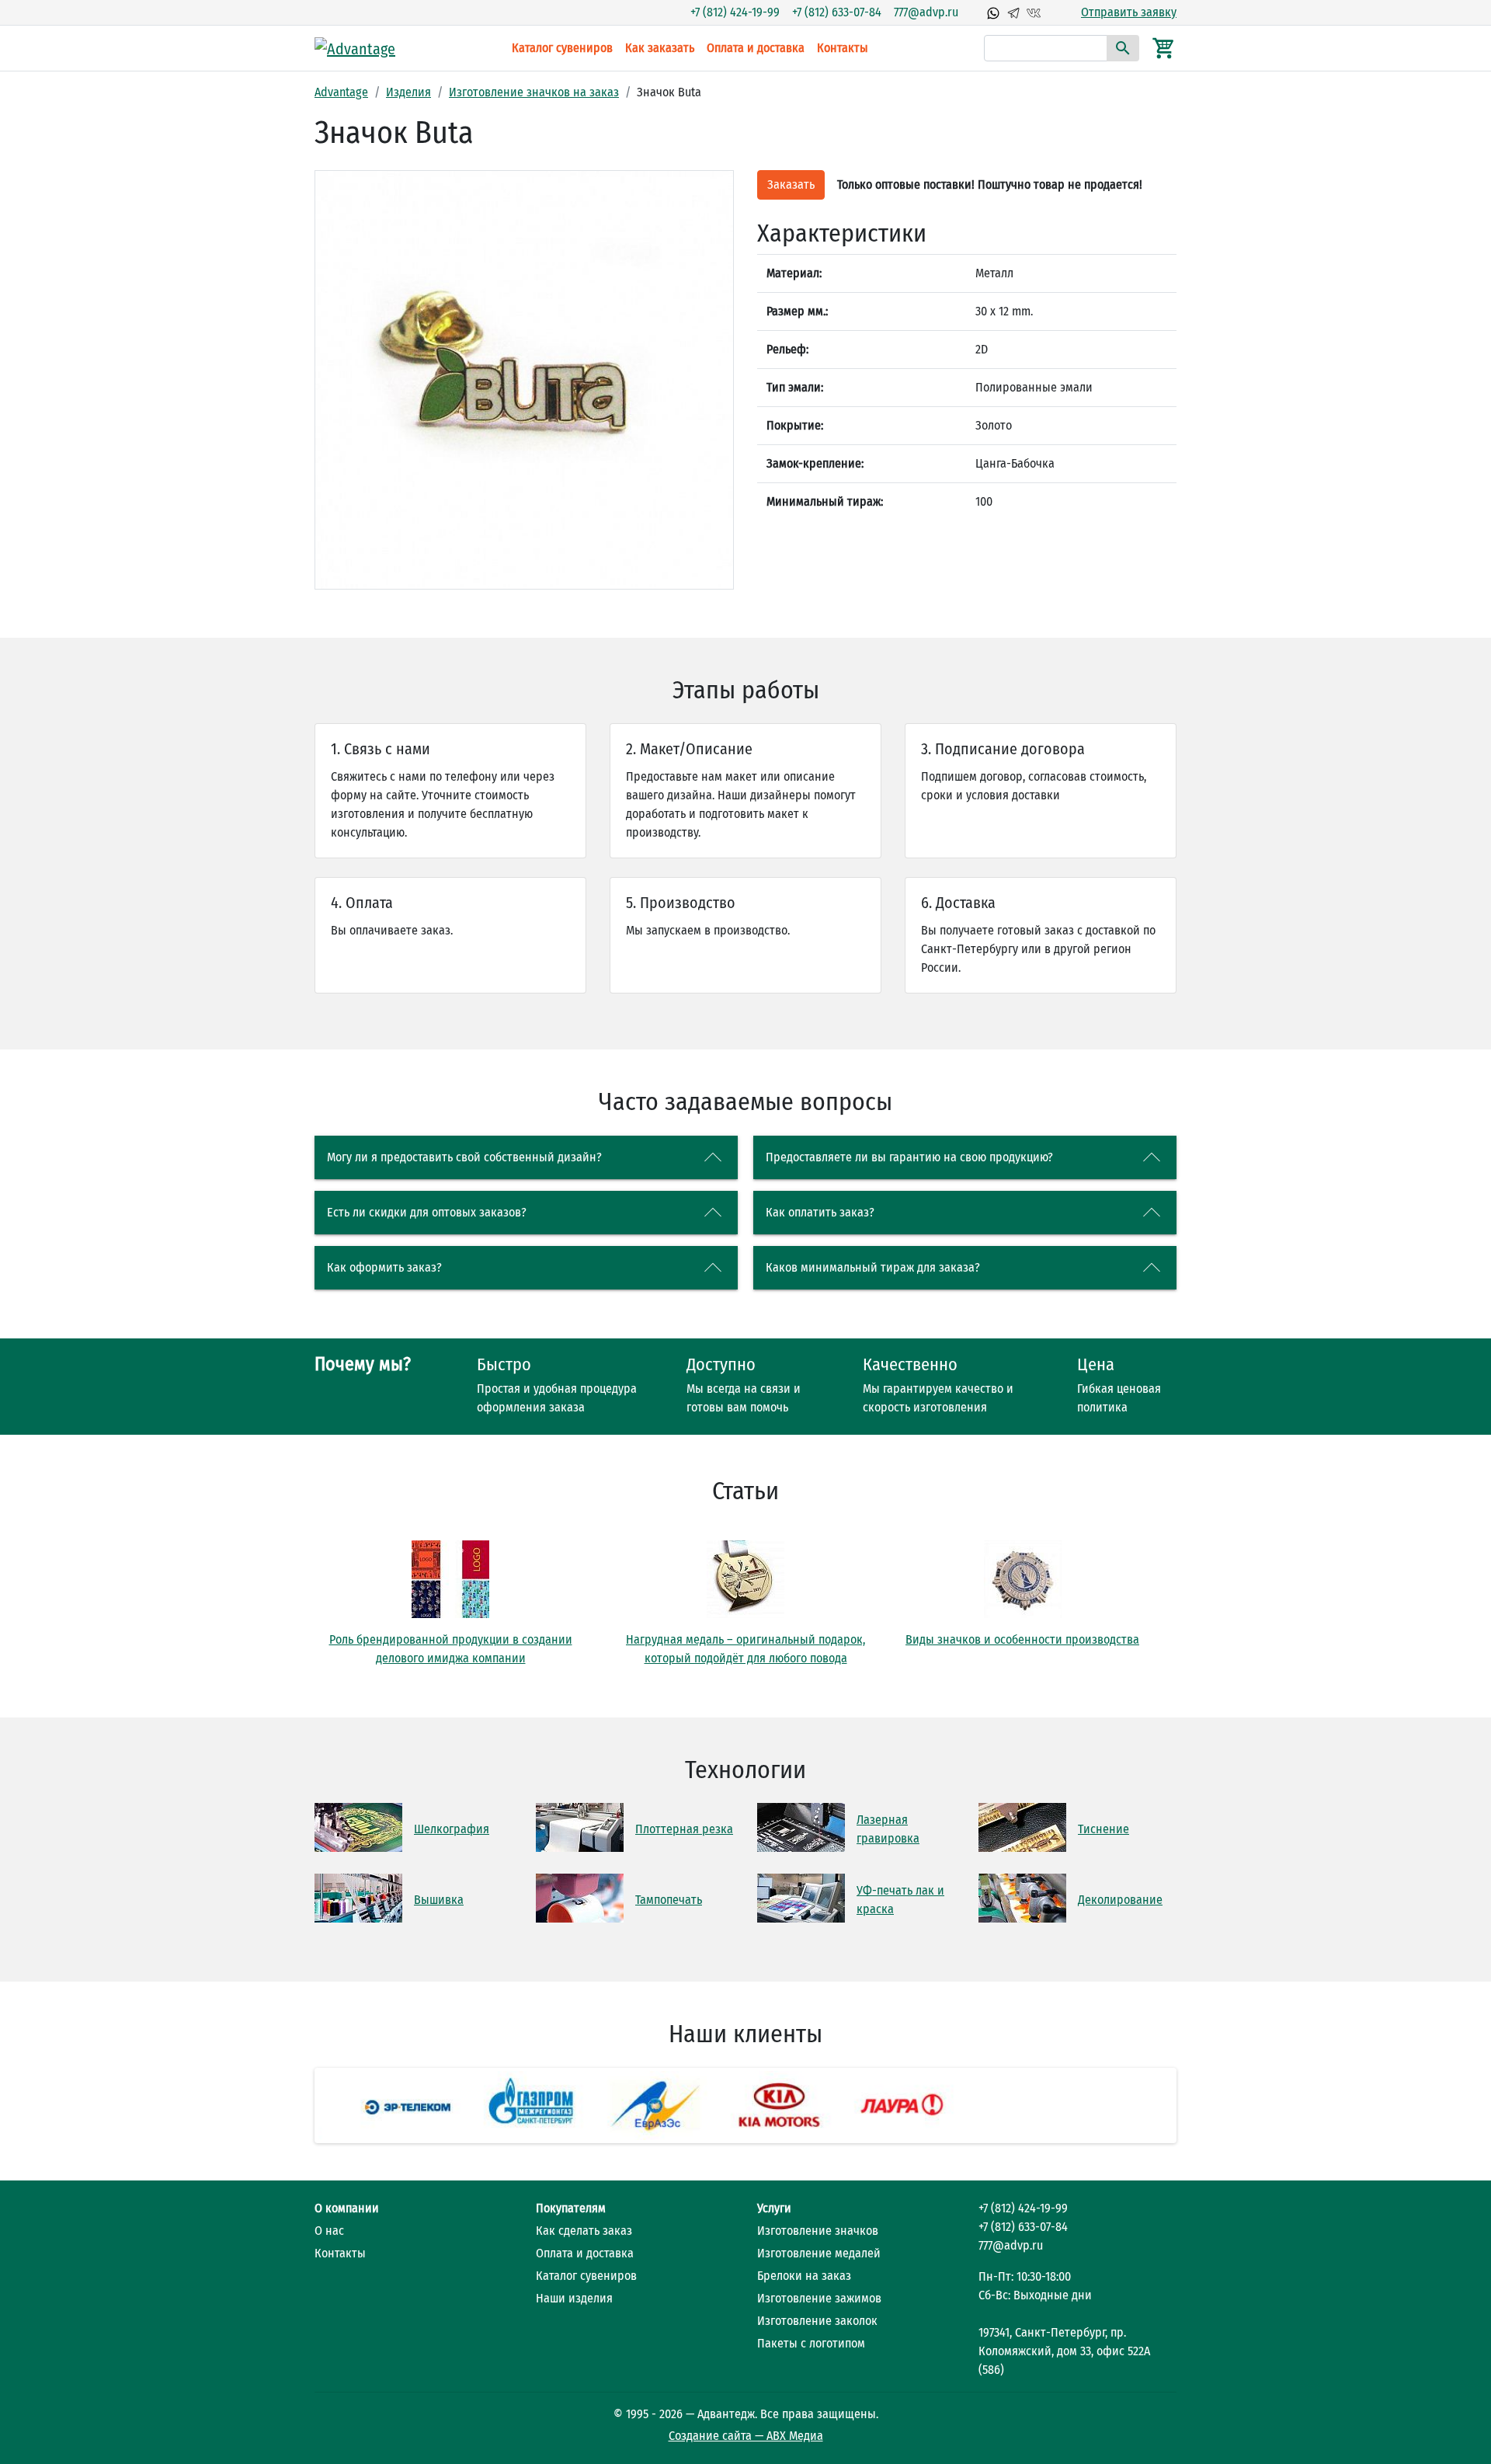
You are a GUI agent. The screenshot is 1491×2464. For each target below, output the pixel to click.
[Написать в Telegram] (1013, 12)
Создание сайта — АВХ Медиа (746, 2436)
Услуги (774, 2208)
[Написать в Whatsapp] (993, 12)
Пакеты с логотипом (811, 2343)
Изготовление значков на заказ (534, 92)
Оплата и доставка (756, 48)
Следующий (1197, 2105)
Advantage (341, 92)
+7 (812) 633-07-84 (837, 12)
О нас (329, 2231)
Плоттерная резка (684, 1829)
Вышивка (439, 1900)
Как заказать (660, 48)
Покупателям (571, 2208)
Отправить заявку (1129, 12)
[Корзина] (1164, 47)
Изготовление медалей (819, 2253)
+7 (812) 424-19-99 (735, 12)
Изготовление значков (818, 2231)
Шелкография (452, 1829)
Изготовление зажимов (819, 2298)
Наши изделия (574, 2298)
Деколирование (1120, 1900)
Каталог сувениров (562, 48)
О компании (347, 2208)
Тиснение (1103, 1829)
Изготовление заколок (817, 2321)
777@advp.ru (926, 12)
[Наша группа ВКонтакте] (1034, 12)
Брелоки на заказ (804, 2276)
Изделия (408, 92)
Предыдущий (294, 2105)
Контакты (843, 48)
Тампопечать (669, 1900)
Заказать (791, 184)
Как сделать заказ (584, 2231)
